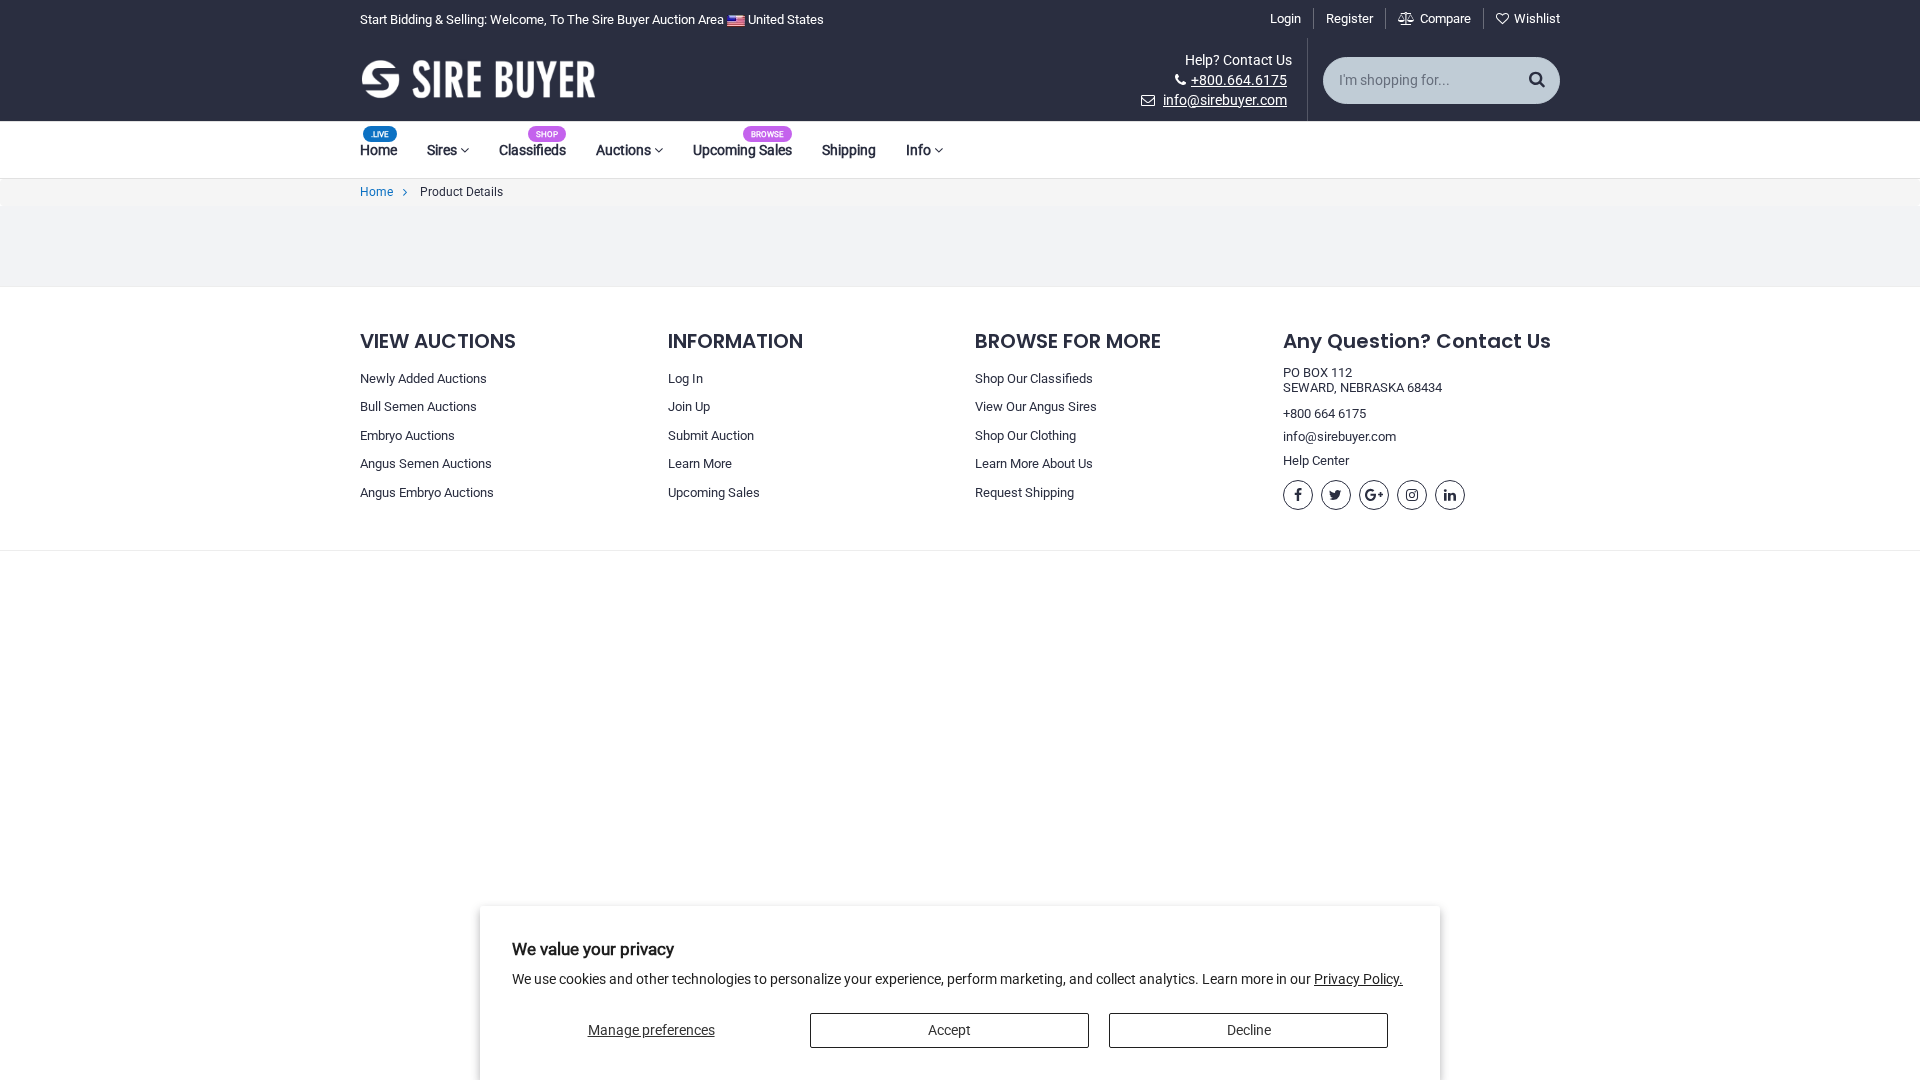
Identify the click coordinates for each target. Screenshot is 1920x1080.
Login (1285, 18)
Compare (1445, 18)
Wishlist (1537, 18)
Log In (685, 378)
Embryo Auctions (407, 435)
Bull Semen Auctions (418, 406)
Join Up (689, 406)
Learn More (700, 463)
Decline (1249, 1030)
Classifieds (532, 150)
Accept (949, 1030)
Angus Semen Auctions (426, 463)
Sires (443, 150)
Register (1349, 18)
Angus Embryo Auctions (427, 492)
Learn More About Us (1034, 463)
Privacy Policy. (1358, 979)
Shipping (849, 150)
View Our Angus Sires (1036, 406)
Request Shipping (1024, 492)
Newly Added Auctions (423, 378)
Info (920, 150)
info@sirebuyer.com (1225, 100)
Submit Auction (711, 435)
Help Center (1316, 460)
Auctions (625, 150)
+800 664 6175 (1324, 413)
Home (378, 150)
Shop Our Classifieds (1034, 378)
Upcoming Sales (742, 150)
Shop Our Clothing (1025, 435)
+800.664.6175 (1239, 80)
